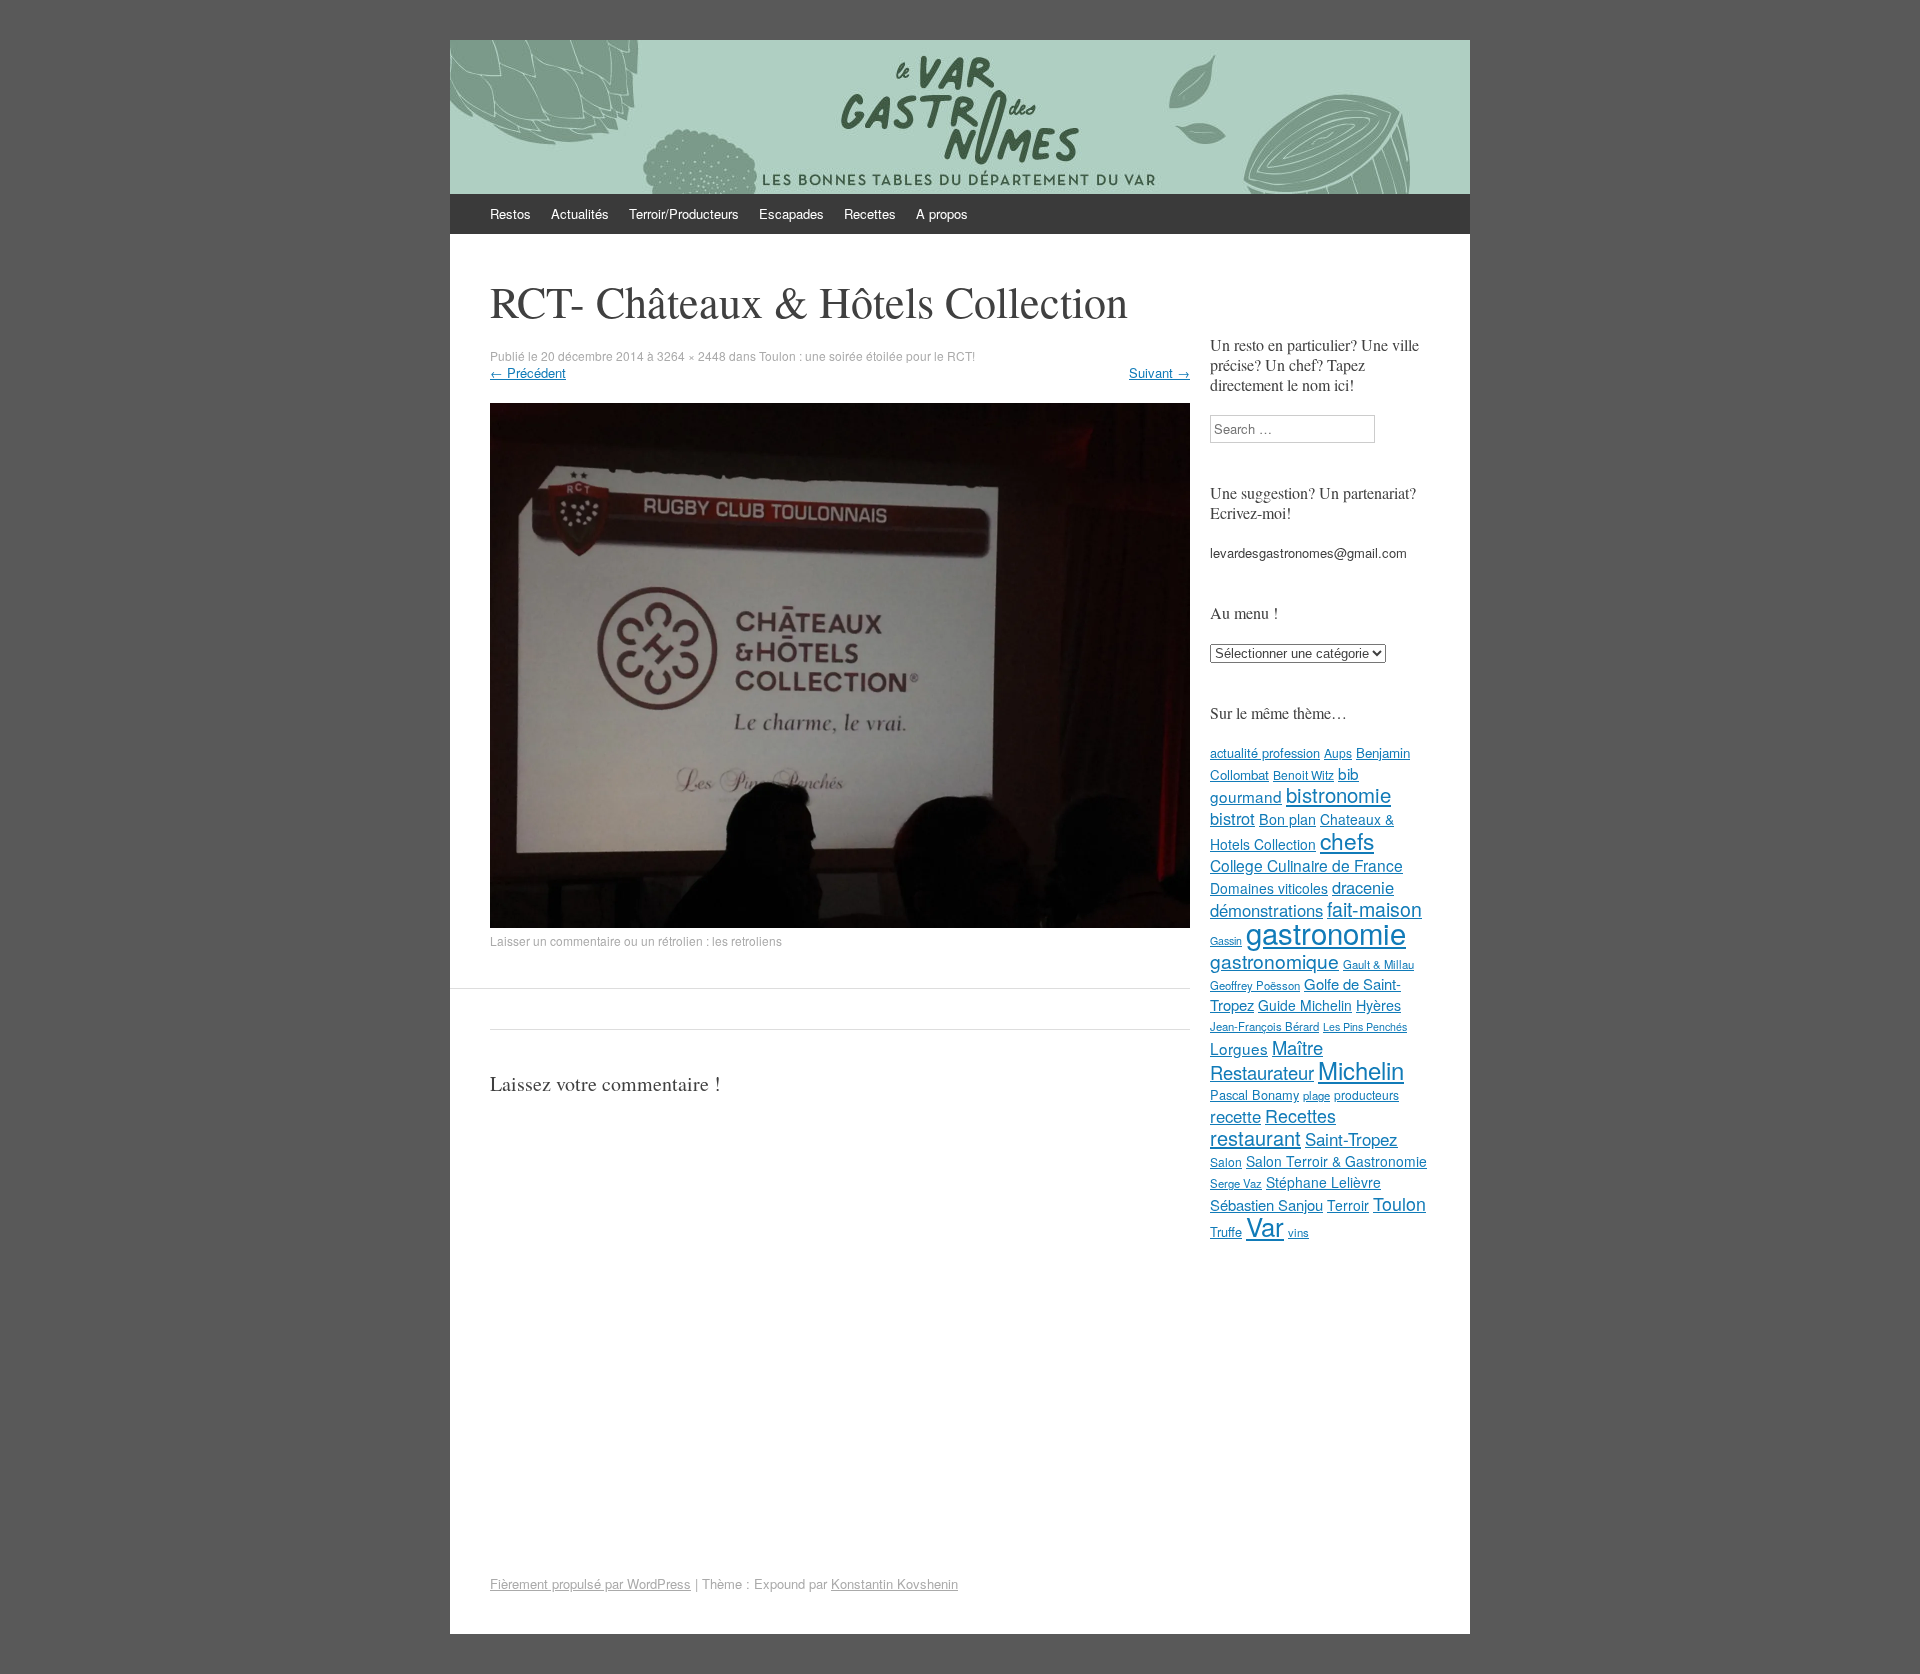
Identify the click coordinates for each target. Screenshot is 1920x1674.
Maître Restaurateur (1266, 1059)
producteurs (1366, 1094)
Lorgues (1239, 1048)
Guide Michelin (1305, 1005)
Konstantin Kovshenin (894, 1583)
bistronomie (1338, 794)
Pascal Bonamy (1254, 1094)
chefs (1347, 840)
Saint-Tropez (1351, 1138)
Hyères (1378, 1005)
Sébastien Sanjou (1266, 1204)
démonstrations (1266, 910)
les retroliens (747, 940)
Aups (1338, 752)
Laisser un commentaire (555, 940)
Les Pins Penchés (1365, 1026)
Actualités (580, 213)
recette (1235, 1116)
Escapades (791, 213)
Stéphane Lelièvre (1323, 1182)
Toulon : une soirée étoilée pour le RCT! (867, 355)
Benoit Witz (1303, 774)
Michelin (1361, 1070)
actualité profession (1265, 752)
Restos (510, 213)
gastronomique (1274, 960)
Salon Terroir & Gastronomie (1336, 1161)
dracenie (1363, 887)
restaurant (1255, 1137)
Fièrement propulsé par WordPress (590, 1583)
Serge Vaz (1236, 1183)
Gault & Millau (1378, 964)
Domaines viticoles (1269, 888)
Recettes (870, 213)
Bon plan (1287, 819)
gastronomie (1326, 932)
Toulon (1399, 1203)
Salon (1226, 1161)
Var (1265, 1225)
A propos (942, 213)
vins (1298, 1232)
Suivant (1159, 372)
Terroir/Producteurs (684, 213)
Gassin (1226, 940)
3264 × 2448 (691, 355)
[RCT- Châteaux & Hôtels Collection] (840, 922)
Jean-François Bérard (1264, 1026)
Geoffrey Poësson (1255, 985)
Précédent (528, 372)
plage (1316, 1095)
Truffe (1226, 1231)
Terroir (1348, 1205)
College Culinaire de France (1306, 865)
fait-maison (1374, 909)
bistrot (1232, 818)
